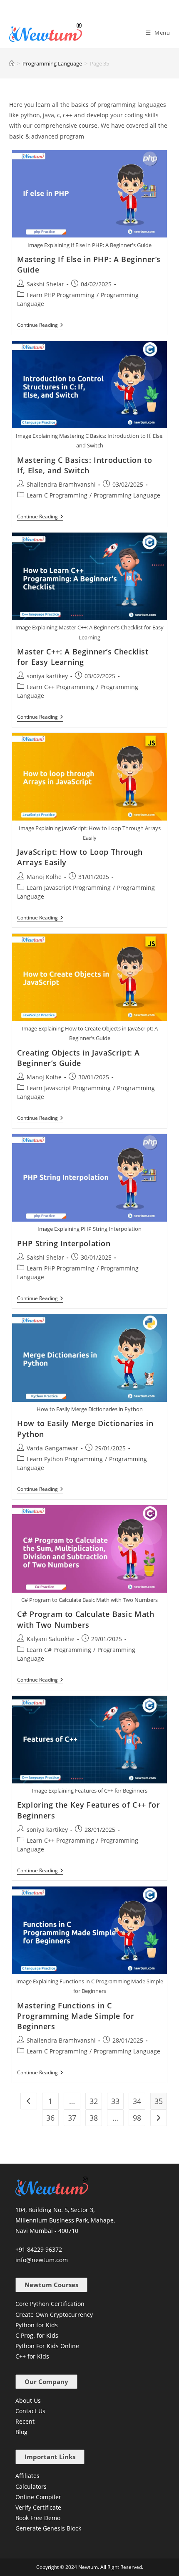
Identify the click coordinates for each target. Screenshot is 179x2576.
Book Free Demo (38, 2518)
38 (94, 2118)
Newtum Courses (51, 2285)
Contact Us (30, 2411)
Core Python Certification (50, 2304)
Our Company (46, 2382)
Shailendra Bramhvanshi (61, 484)
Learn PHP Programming (61, 295)
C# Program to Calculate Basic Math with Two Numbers (86, 1619)
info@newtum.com (42, 2260)
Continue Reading (40, 325)
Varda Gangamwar (52, 1448)
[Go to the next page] (159, 2118)
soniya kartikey (47, 676)
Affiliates (27, 2476)
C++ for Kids (32, 2356)
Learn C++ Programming (60, 687)
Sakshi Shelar (45, 284)
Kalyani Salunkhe (51, 1639)
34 (137, 2101)
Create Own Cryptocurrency (54, 2315)
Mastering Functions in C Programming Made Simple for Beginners (76, 2016)
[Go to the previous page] (29, 2101)
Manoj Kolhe (44, 877)
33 (115, 2101)
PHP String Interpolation (64, 1243)
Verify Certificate (38, 2507)
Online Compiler (38, 2497)
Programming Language (127, 495)
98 (137, 2118)
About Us (28, 2400)
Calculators (31, 2486)
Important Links (50, 2457)
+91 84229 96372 (39, 2249)
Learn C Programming (57, 495)
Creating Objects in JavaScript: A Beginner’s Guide (78, 1058)
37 (72, 2118)
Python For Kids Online (47, 2346)
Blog (21, 2432)
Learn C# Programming (59, 1650)
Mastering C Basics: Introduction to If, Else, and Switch (85, 465)
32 (94, 2101)
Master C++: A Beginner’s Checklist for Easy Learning (83, 657)
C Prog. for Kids (37, 2335)
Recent (25, 2421)
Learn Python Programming (65, 1459)
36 (50, 2118)
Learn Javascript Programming (69, 888)
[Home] (12, 63)
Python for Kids (37, 2325)
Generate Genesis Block (48, 2528)
